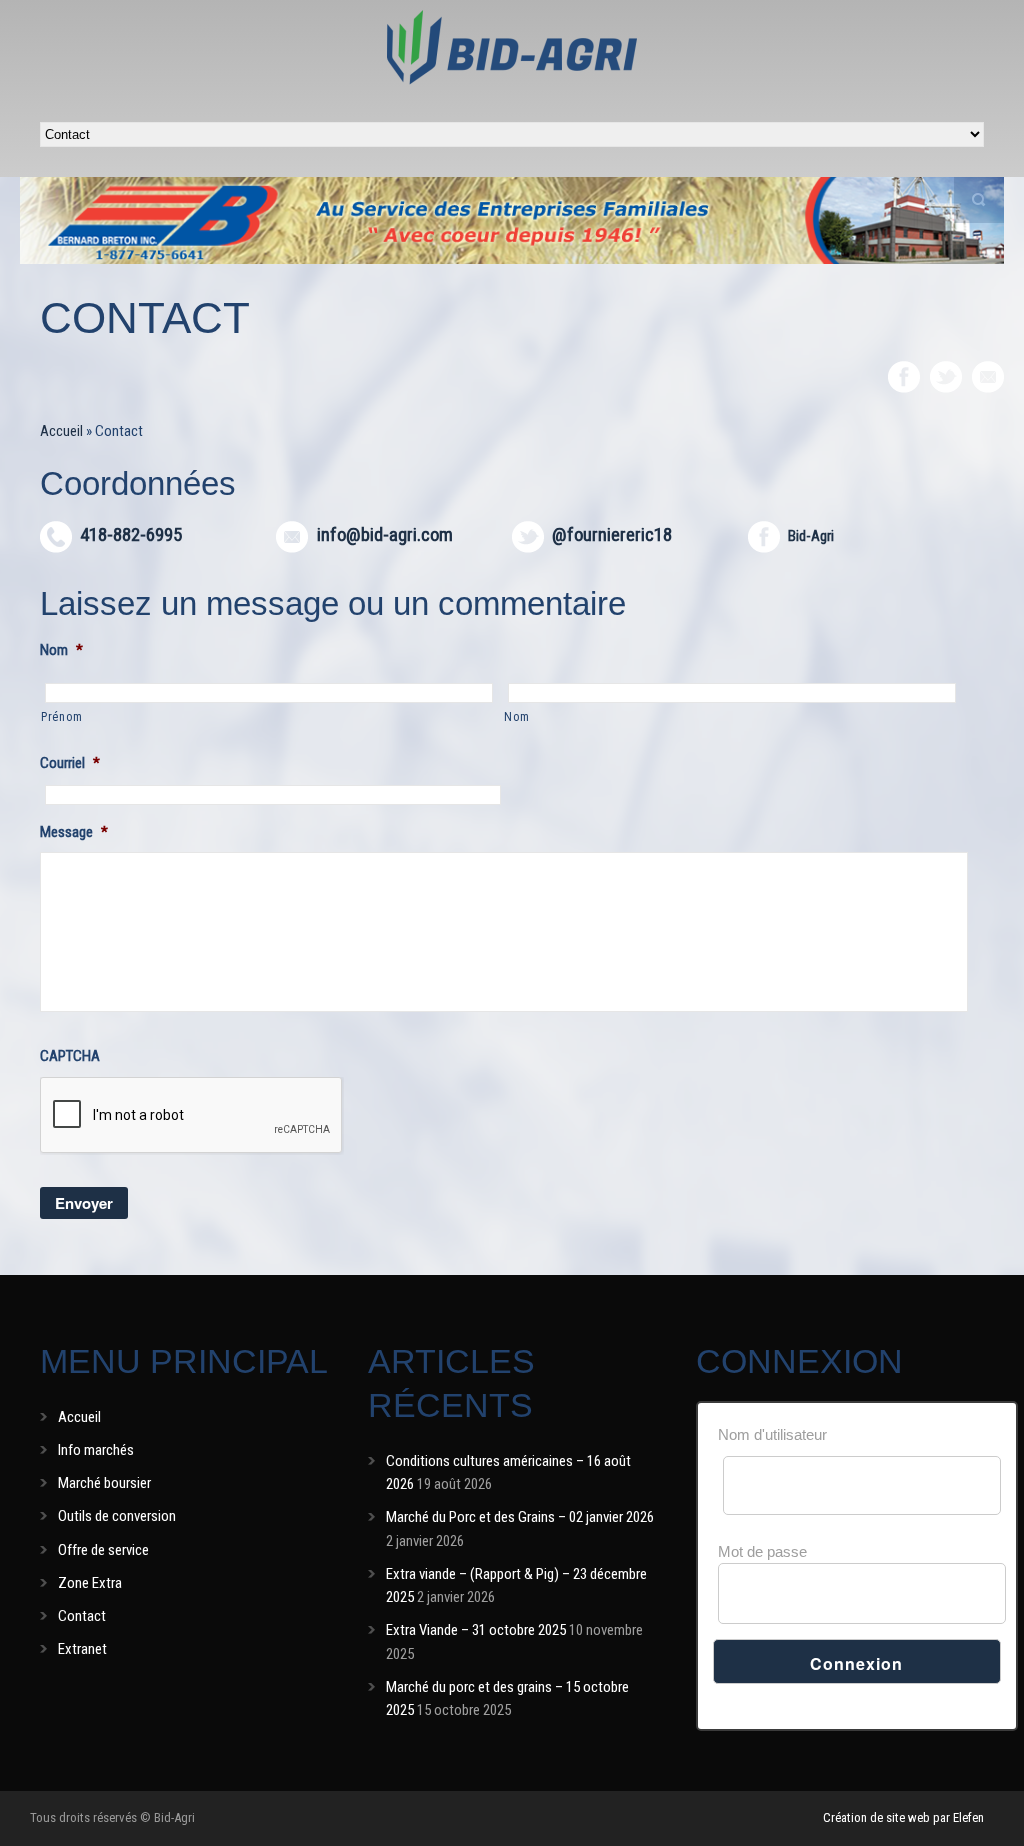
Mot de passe (762, 1551)
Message (74, 832)
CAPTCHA (70, 1056)
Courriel (70, 763)
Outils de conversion (117, 1516)
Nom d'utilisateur (772, 1434)
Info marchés (96, 1450)
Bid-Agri (811, 536)
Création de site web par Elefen (903, 1817)
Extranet (82, 1649)
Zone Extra (90, 1583)
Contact (82, 1616)
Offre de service (103, 1550)
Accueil (61, 431)
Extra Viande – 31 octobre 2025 (476, 1630)
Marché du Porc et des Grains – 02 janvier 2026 (520, 1517)
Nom (61, 650)
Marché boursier (104, 1483)
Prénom (62, 717)
